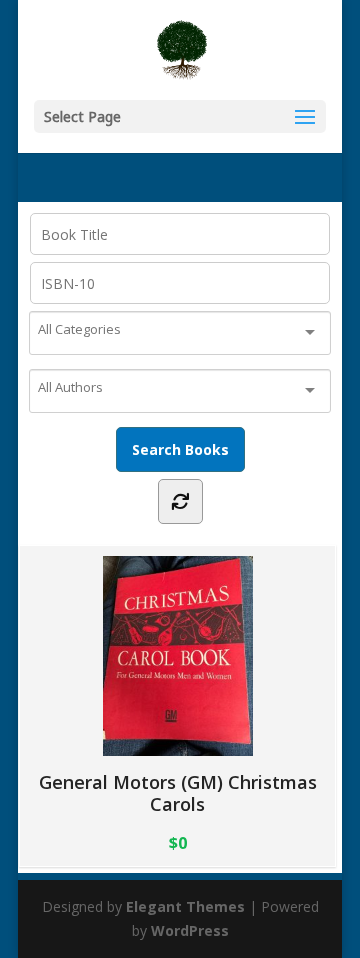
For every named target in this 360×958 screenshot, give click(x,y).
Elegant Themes (185, 906)
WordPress (190, 930)
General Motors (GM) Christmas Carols (178, 792)
